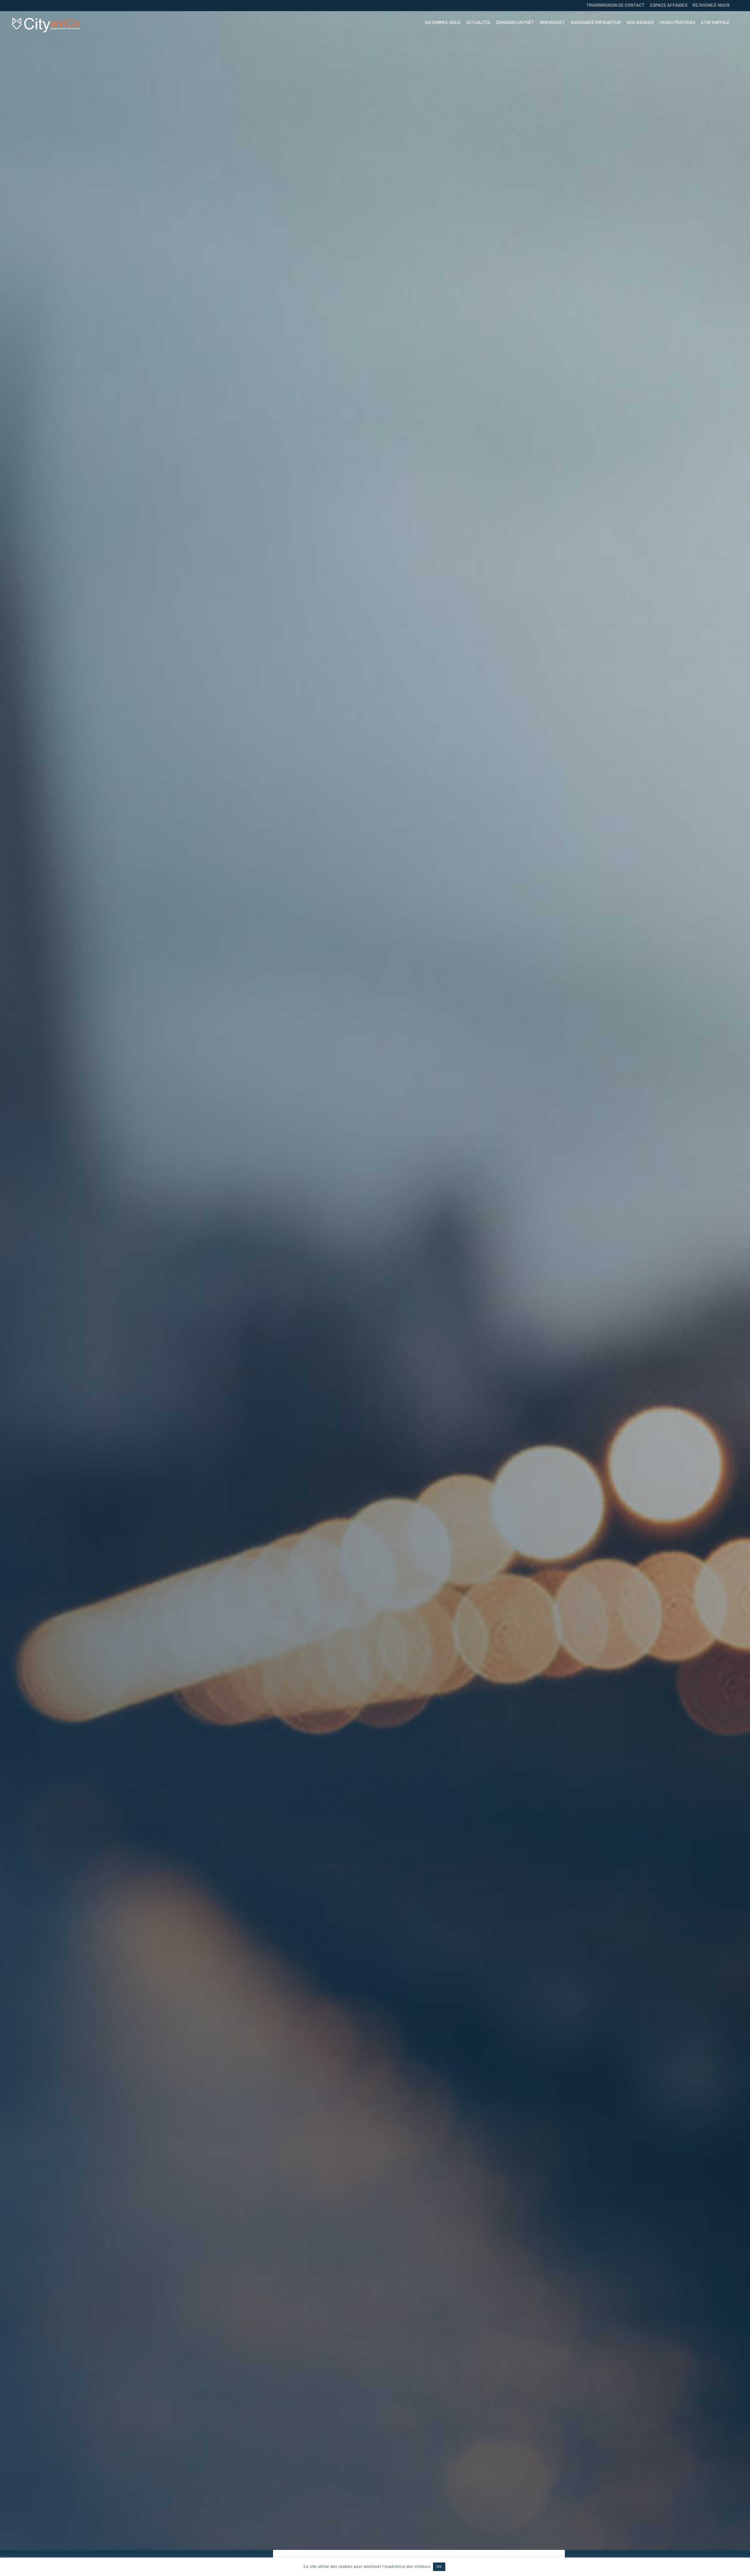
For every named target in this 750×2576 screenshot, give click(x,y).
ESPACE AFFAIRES (669, 5)
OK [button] (439, 2567)
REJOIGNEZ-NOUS (711, 5)
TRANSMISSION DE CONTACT (616, 5)
